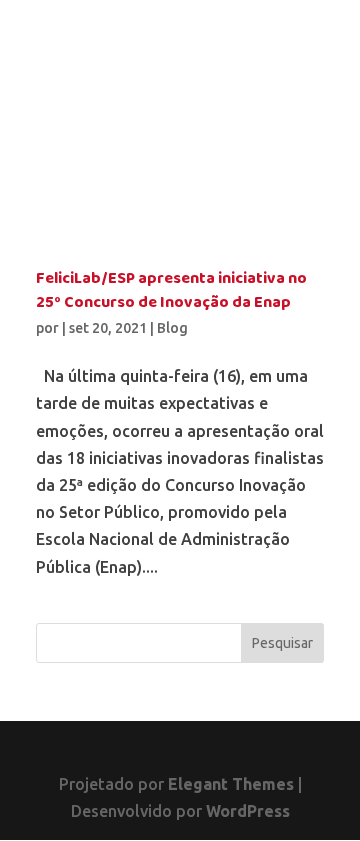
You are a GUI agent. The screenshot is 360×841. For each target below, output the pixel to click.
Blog (172, 328)
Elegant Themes (231, 784)
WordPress (248, 811)
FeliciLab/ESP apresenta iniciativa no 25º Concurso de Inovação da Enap (171, 291)
